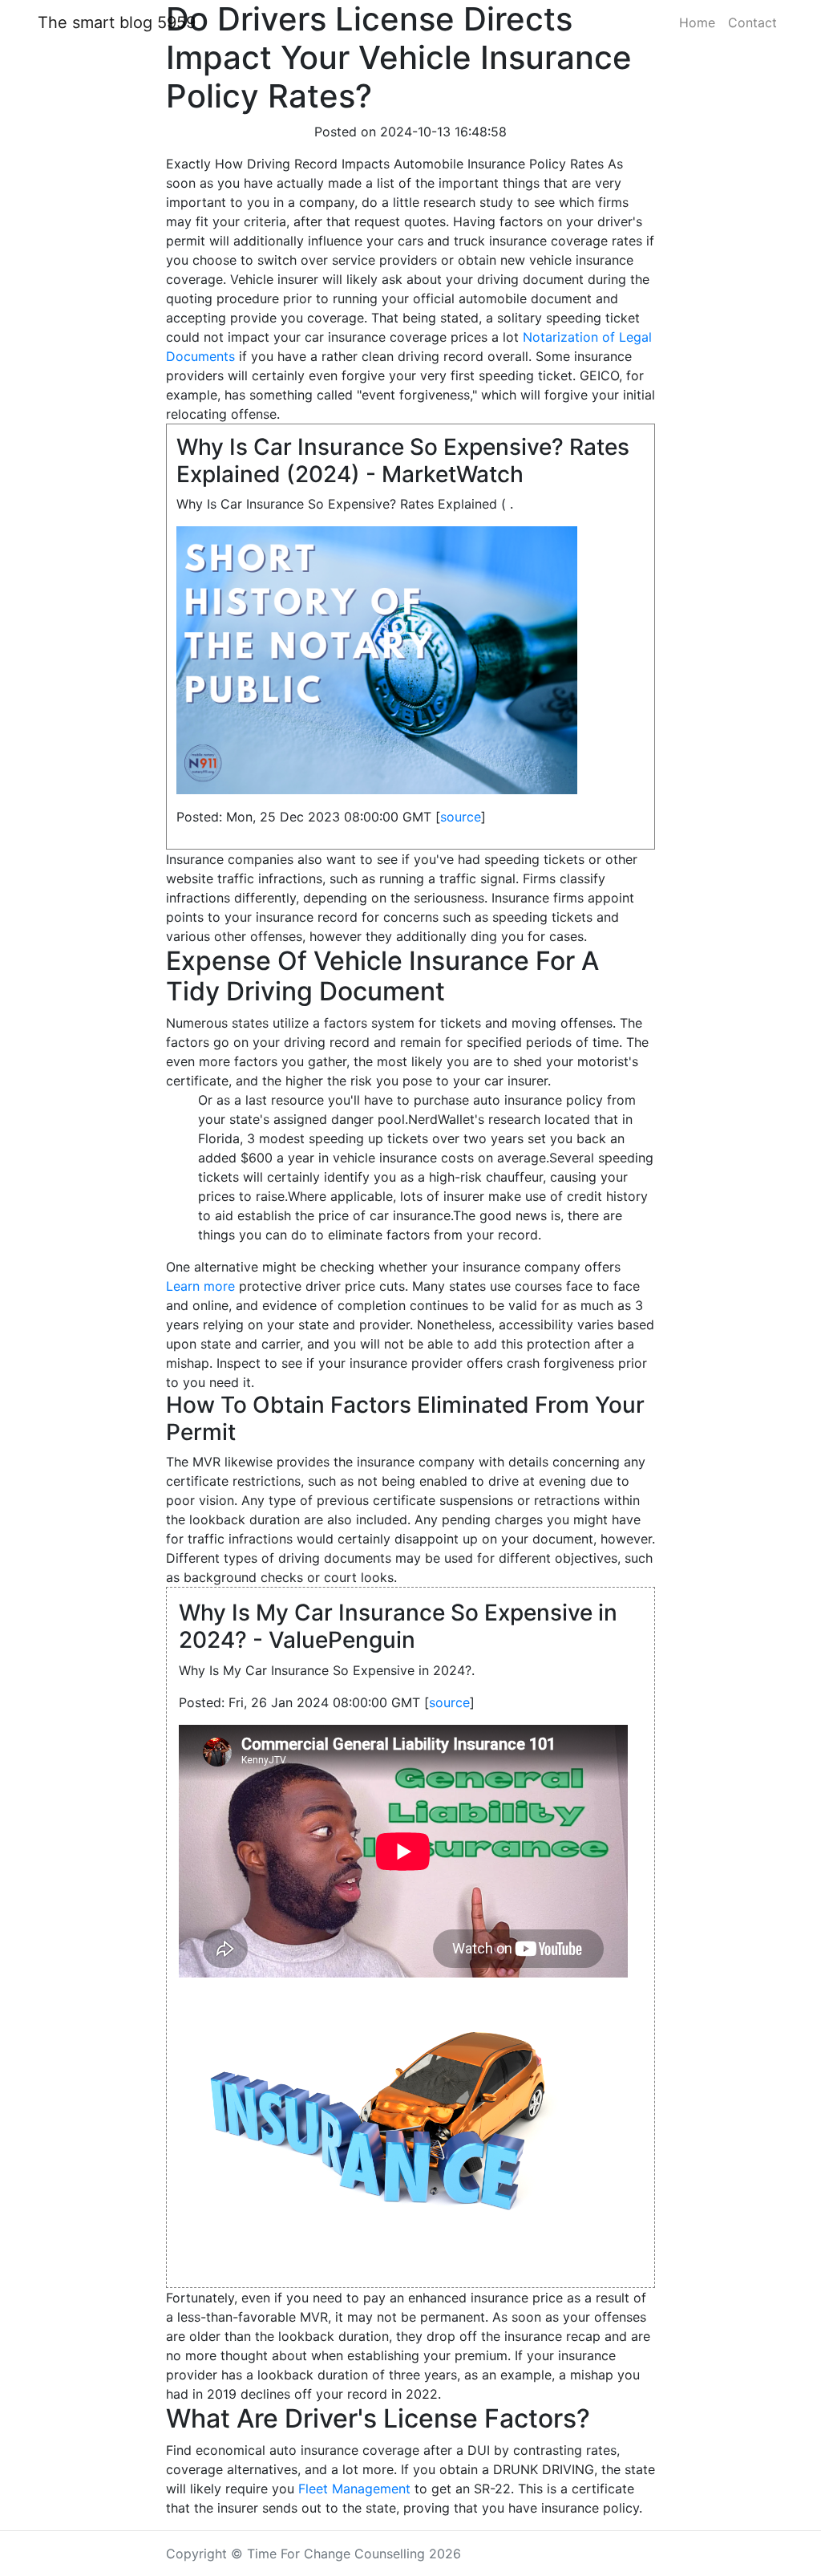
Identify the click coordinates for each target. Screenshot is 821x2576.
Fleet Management (354, 2489)
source (461, 817)
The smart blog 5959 (117, 22)
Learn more (200, 1286)
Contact (752, 22)
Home (697, 22)
